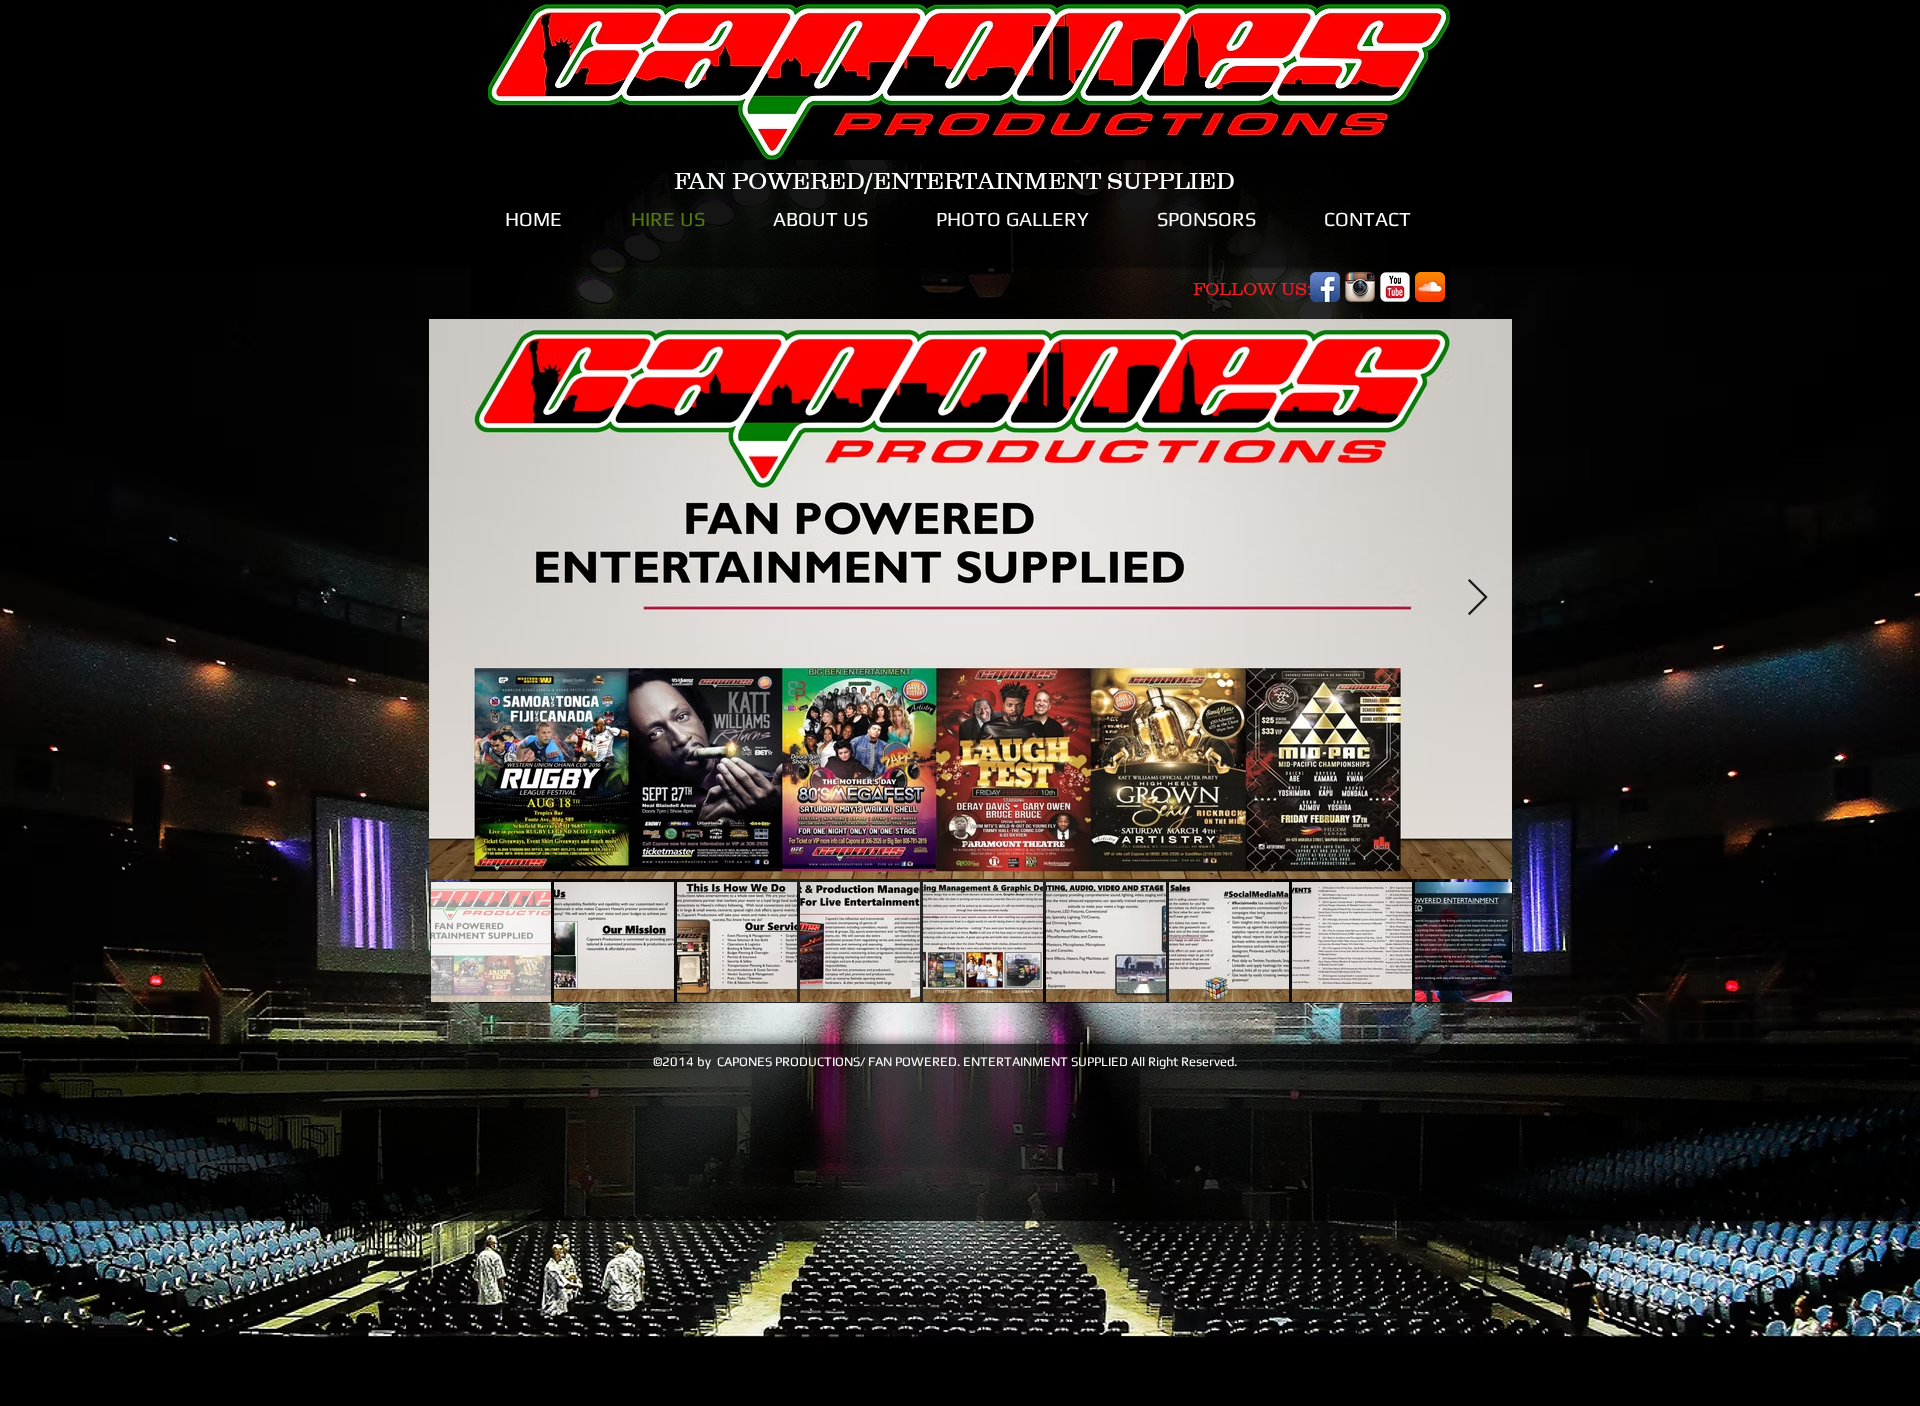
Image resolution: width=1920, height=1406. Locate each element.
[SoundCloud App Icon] (1430, 287)
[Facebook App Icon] (1325, 287)
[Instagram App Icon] (1360, 287)
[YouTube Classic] (1395, 287)
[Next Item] (1477, 598)
